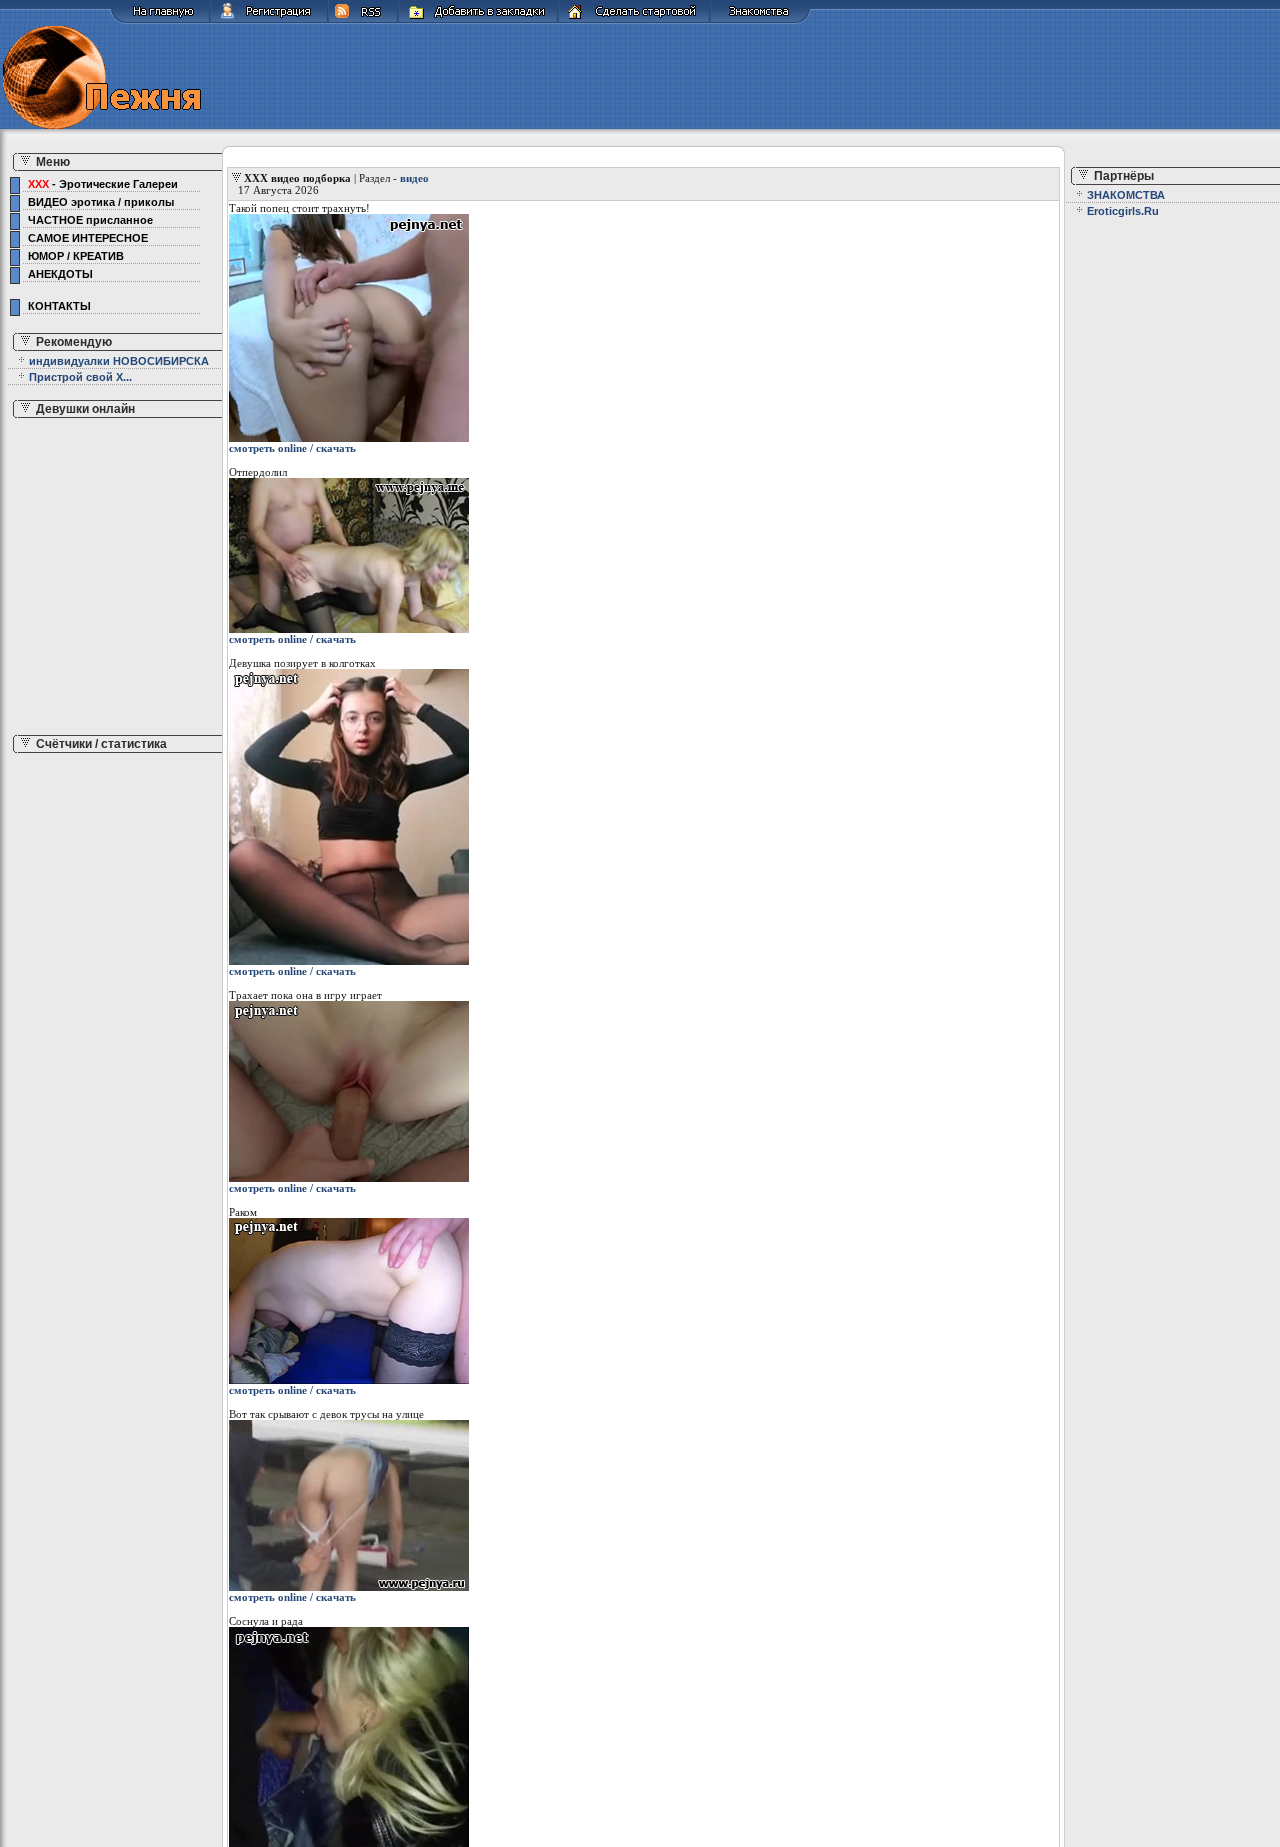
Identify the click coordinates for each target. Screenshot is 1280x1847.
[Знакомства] (760, 20)
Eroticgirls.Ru (1123, 211)
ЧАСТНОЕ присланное (87, 220)
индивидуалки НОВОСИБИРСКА (119, 361)
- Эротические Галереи (103, 184)
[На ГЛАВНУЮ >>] (160, 20)
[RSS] (363, 20)
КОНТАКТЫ (56, 306)
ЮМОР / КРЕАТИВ (73, 256)
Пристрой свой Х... (80, 377)
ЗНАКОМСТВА (1126, 195)
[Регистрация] (269, 20)
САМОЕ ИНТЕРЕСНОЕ (85, 238)
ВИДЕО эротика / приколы (98, 202)
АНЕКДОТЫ (57, 274)
